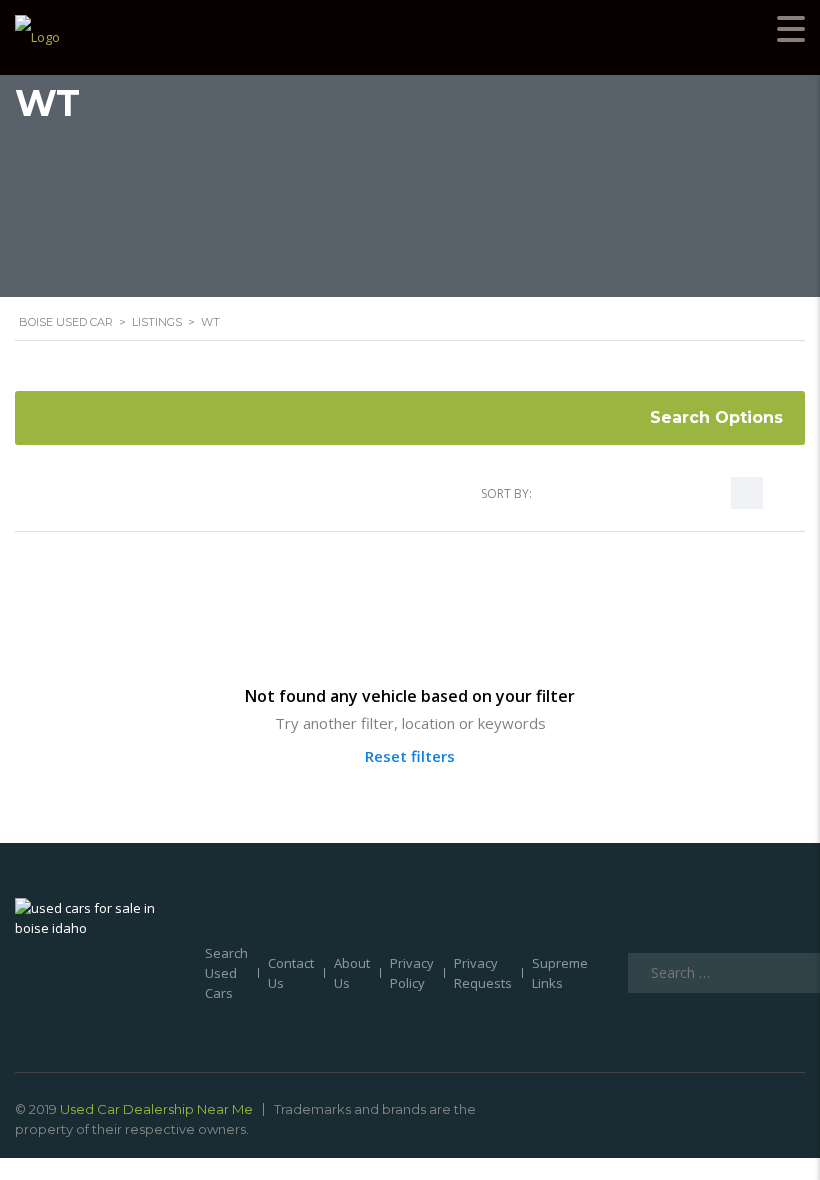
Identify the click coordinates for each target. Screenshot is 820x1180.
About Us (352, 973)
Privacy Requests (483, 973)
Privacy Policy (412, 973)
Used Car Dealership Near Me (156, 1109)
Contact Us (291, 973)
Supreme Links (560, 973)
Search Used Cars (226, 973)
